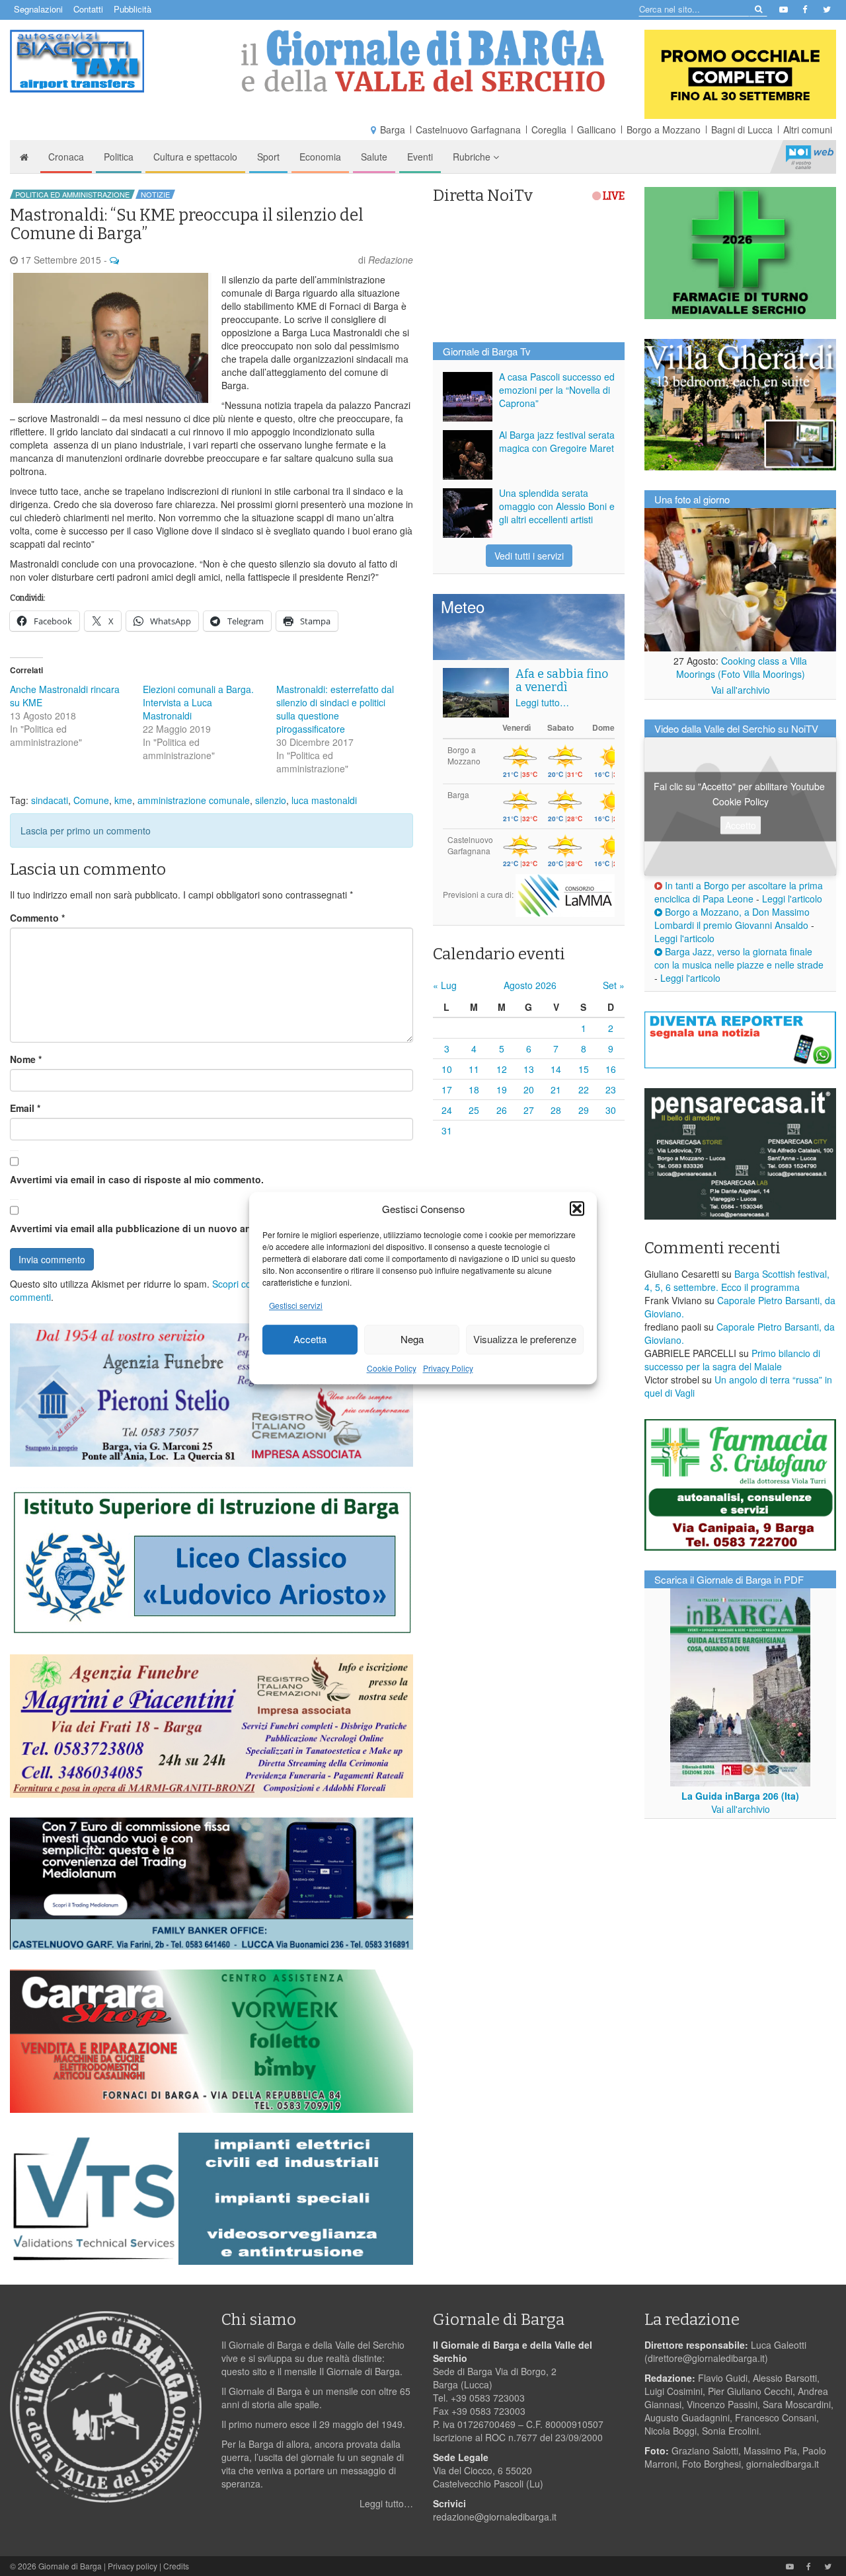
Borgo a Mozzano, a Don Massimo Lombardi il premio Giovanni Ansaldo (732, 918)
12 (502, 1069)
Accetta (310, 1340)
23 (611, 1089)
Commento (37, 918)
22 (584, 1089)
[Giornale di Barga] (423, 61)
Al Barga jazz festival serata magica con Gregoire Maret (557, 441)
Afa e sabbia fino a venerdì (562, 681)
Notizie (155, 194)
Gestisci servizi (296, 1305)
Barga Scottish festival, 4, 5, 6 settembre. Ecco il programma (737, 1280)
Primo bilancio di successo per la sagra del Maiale (732, 1360)
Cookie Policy (392, 1368)
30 (611, 1110)
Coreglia (549, 129)
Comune (91, 800)
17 (447, 1089)
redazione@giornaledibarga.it (495, 2517)
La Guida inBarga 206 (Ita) (740, 1796)
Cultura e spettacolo (195, 157)
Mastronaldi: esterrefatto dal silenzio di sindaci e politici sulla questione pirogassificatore (335, 709)
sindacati (50, 800)
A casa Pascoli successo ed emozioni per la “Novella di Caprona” (557, 390)
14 (556, 1069)
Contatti (88, 9)
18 (474, 1089)
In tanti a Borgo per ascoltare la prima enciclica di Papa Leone (739, 892)
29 (584, 1110)
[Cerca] (758, 8)
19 (502, 1089)
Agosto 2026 (530, 985)
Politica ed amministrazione (72, 194)
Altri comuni (808, 129)
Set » (614, 985)
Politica (119, 157)
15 (584, 1069)
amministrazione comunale (194, 800)
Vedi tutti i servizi (529, 556)
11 (474, 1069)
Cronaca (66, 157)
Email (25, 1108)
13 (529, 1069)
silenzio (271, 800)
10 (447, 1069)
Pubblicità (133, 9)
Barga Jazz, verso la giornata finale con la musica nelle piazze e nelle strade (739, 958)
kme (123, 800)
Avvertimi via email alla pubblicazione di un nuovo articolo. (143, 1228)
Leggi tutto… (542, 702)
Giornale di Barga (70, 2566)
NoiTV (810, 157)
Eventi (420, 157)
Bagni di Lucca (742, 129)
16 (611, 1069)
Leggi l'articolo (792, 899)
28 (556, 1110)
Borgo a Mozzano (664, 129)
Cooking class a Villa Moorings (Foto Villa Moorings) (742, 667)
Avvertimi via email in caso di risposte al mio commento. (137, 1179)
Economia (320, 157)
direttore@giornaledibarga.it (706, 2358)
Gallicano (596, 129)
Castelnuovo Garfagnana (468, 129)
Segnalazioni (38, 9)
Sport (268, 157)
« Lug (445, 985)
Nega (412, 1340)
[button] (577, 1208)
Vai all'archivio (741, 690)
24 (447, 1110)
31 (447, 1130)
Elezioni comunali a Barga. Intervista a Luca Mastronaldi (198, 702)
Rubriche (473, 157)
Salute (374, 157)
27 (529, 1110)
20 (529, 1089)
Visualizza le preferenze (525, 1340)
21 (556, 1089)
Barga (393, 129)
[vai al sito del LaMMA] (565, 894)
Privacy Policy (448, 1368)
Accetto (741, 825)
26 (502, 1110)
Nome (26, 1059)
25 (474, 1110)
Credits (176, 2566)
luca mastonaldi (324, 800)
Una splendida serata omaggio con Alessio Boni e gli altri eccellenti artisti (557, 506)
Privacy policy (133, 2566)
